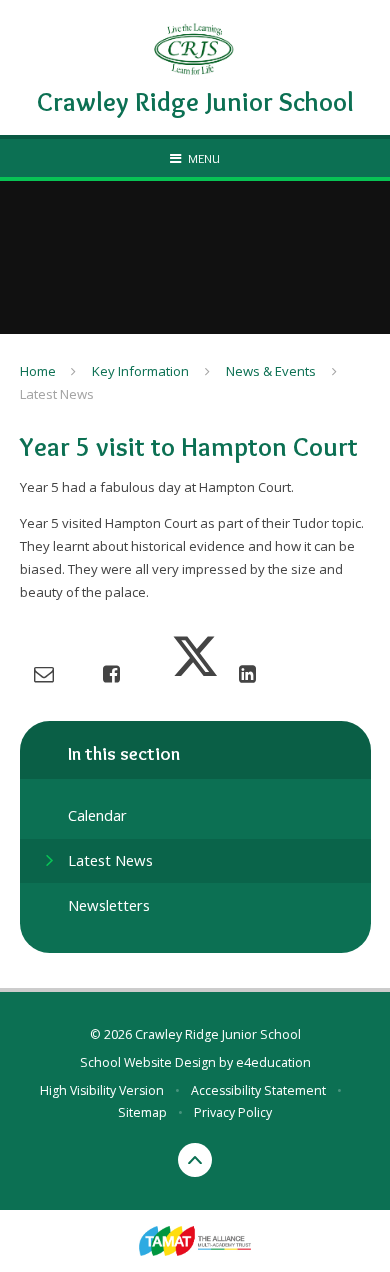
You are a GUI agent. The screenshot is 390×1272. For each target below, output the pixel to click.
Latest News (57, 394)
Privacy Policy (233, 1112)
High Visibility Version (102, 1090)
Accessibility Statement (258, 1090)
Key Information (140, 371)
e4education (273, 1062)
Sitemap (142, 1112)
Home (38, 371)
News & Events (271, 371)
